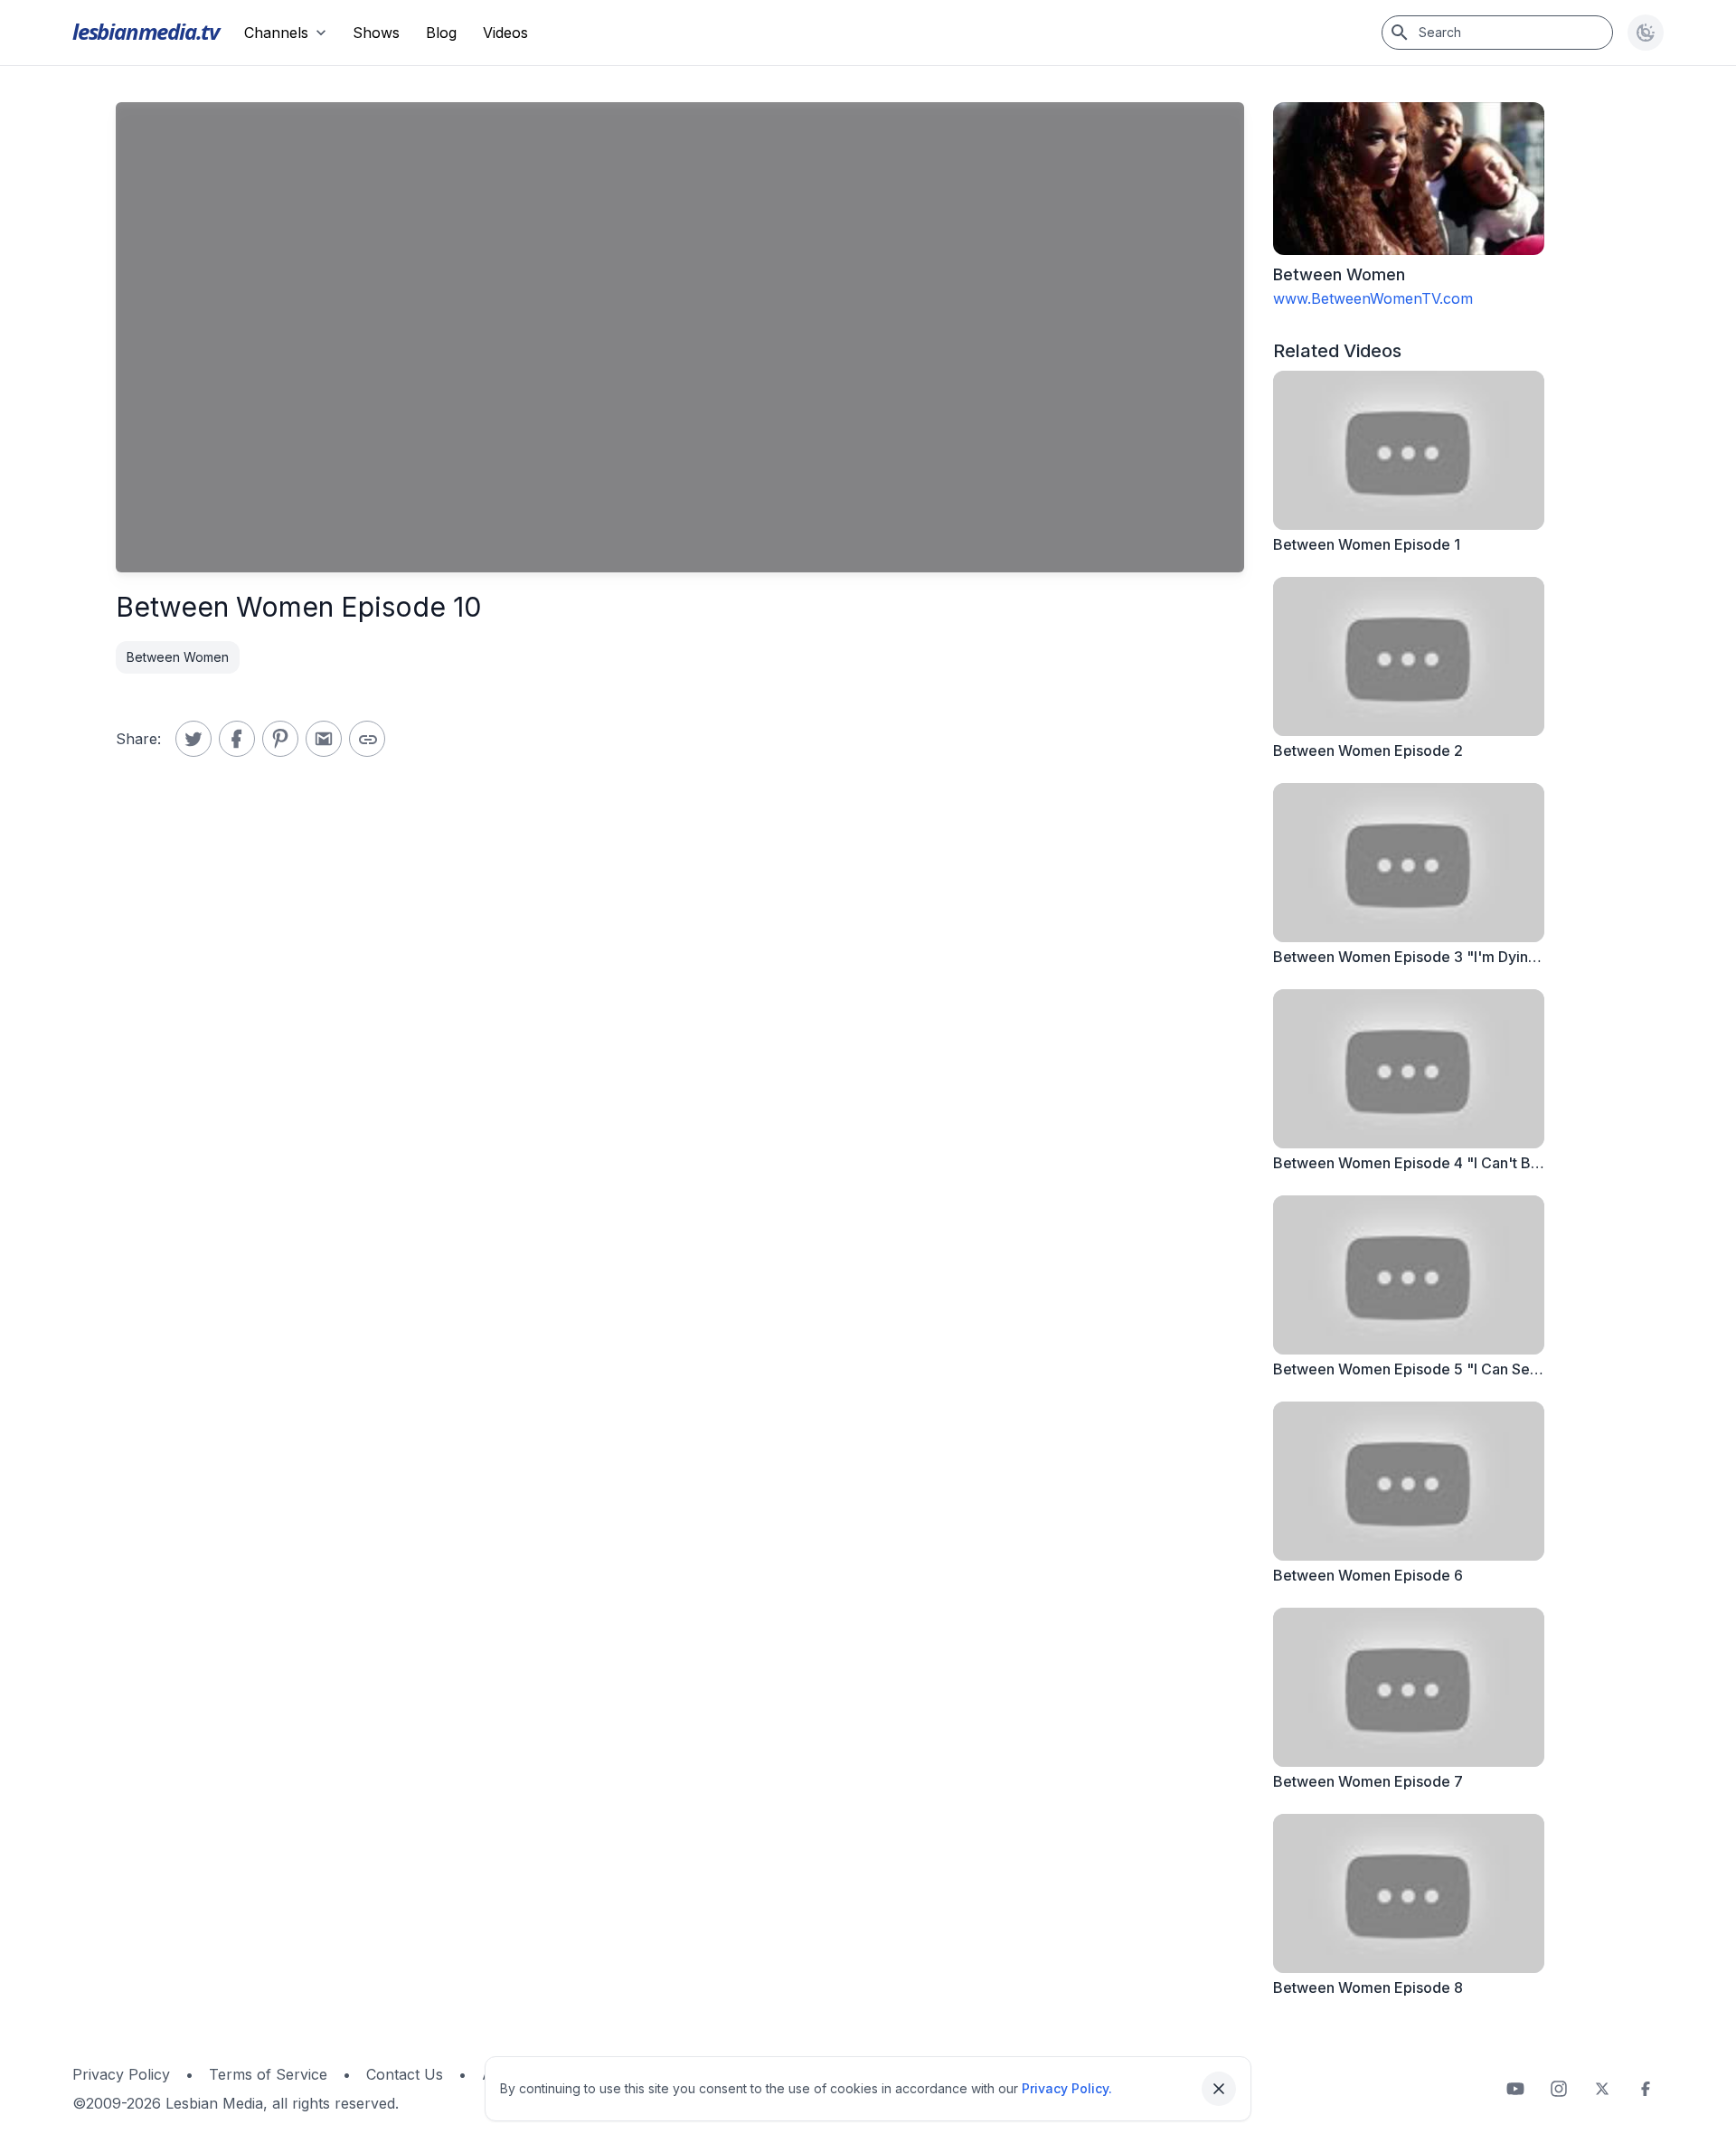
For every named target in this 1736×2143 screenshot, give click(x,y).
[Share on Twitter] (193, 739)
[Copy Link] (367, 739)
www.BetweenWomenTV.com (1373, 298)
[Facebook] (1646, 2089)
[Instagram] (1559, 2089)
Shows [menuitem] (376, 33)
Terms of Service (268, 2074)
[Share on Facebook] (237, 739)
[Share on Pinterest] (280, 739)
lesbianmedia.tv (146, 31)
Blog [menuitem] (441, 33)
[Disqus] (680, 1059)
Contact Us (405, 2074)
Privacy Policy (121, 2074)
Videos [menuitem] (505, 33)
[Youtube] (1515, 2089)
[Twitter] (1602, 2089)
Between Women (178, 657)
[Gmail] (324, 739)
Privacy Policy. (1067, 2088)
